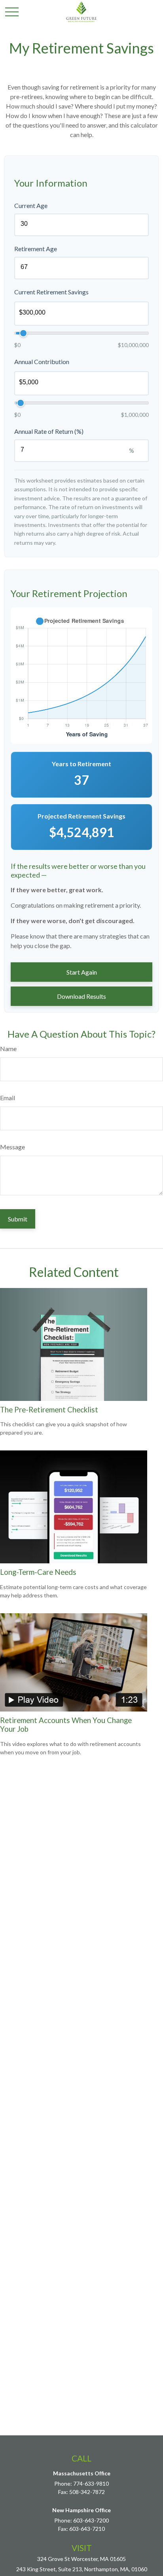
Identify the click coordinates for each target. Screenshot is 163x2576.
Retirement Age (36, 249)
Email (8, 1098)
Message (12, 1147)
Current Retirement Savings (51, 292)
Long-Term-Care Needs (38, 1572)
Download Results (81, 996)
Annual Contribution (42, 362)
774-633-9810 (91, 2483)
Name (8, 1049)
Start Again (82, 972)
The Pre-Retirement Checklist (49, 1410)
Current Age (31, 205)
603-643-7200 (91, 2520)
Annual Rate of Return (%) (49, 431)
